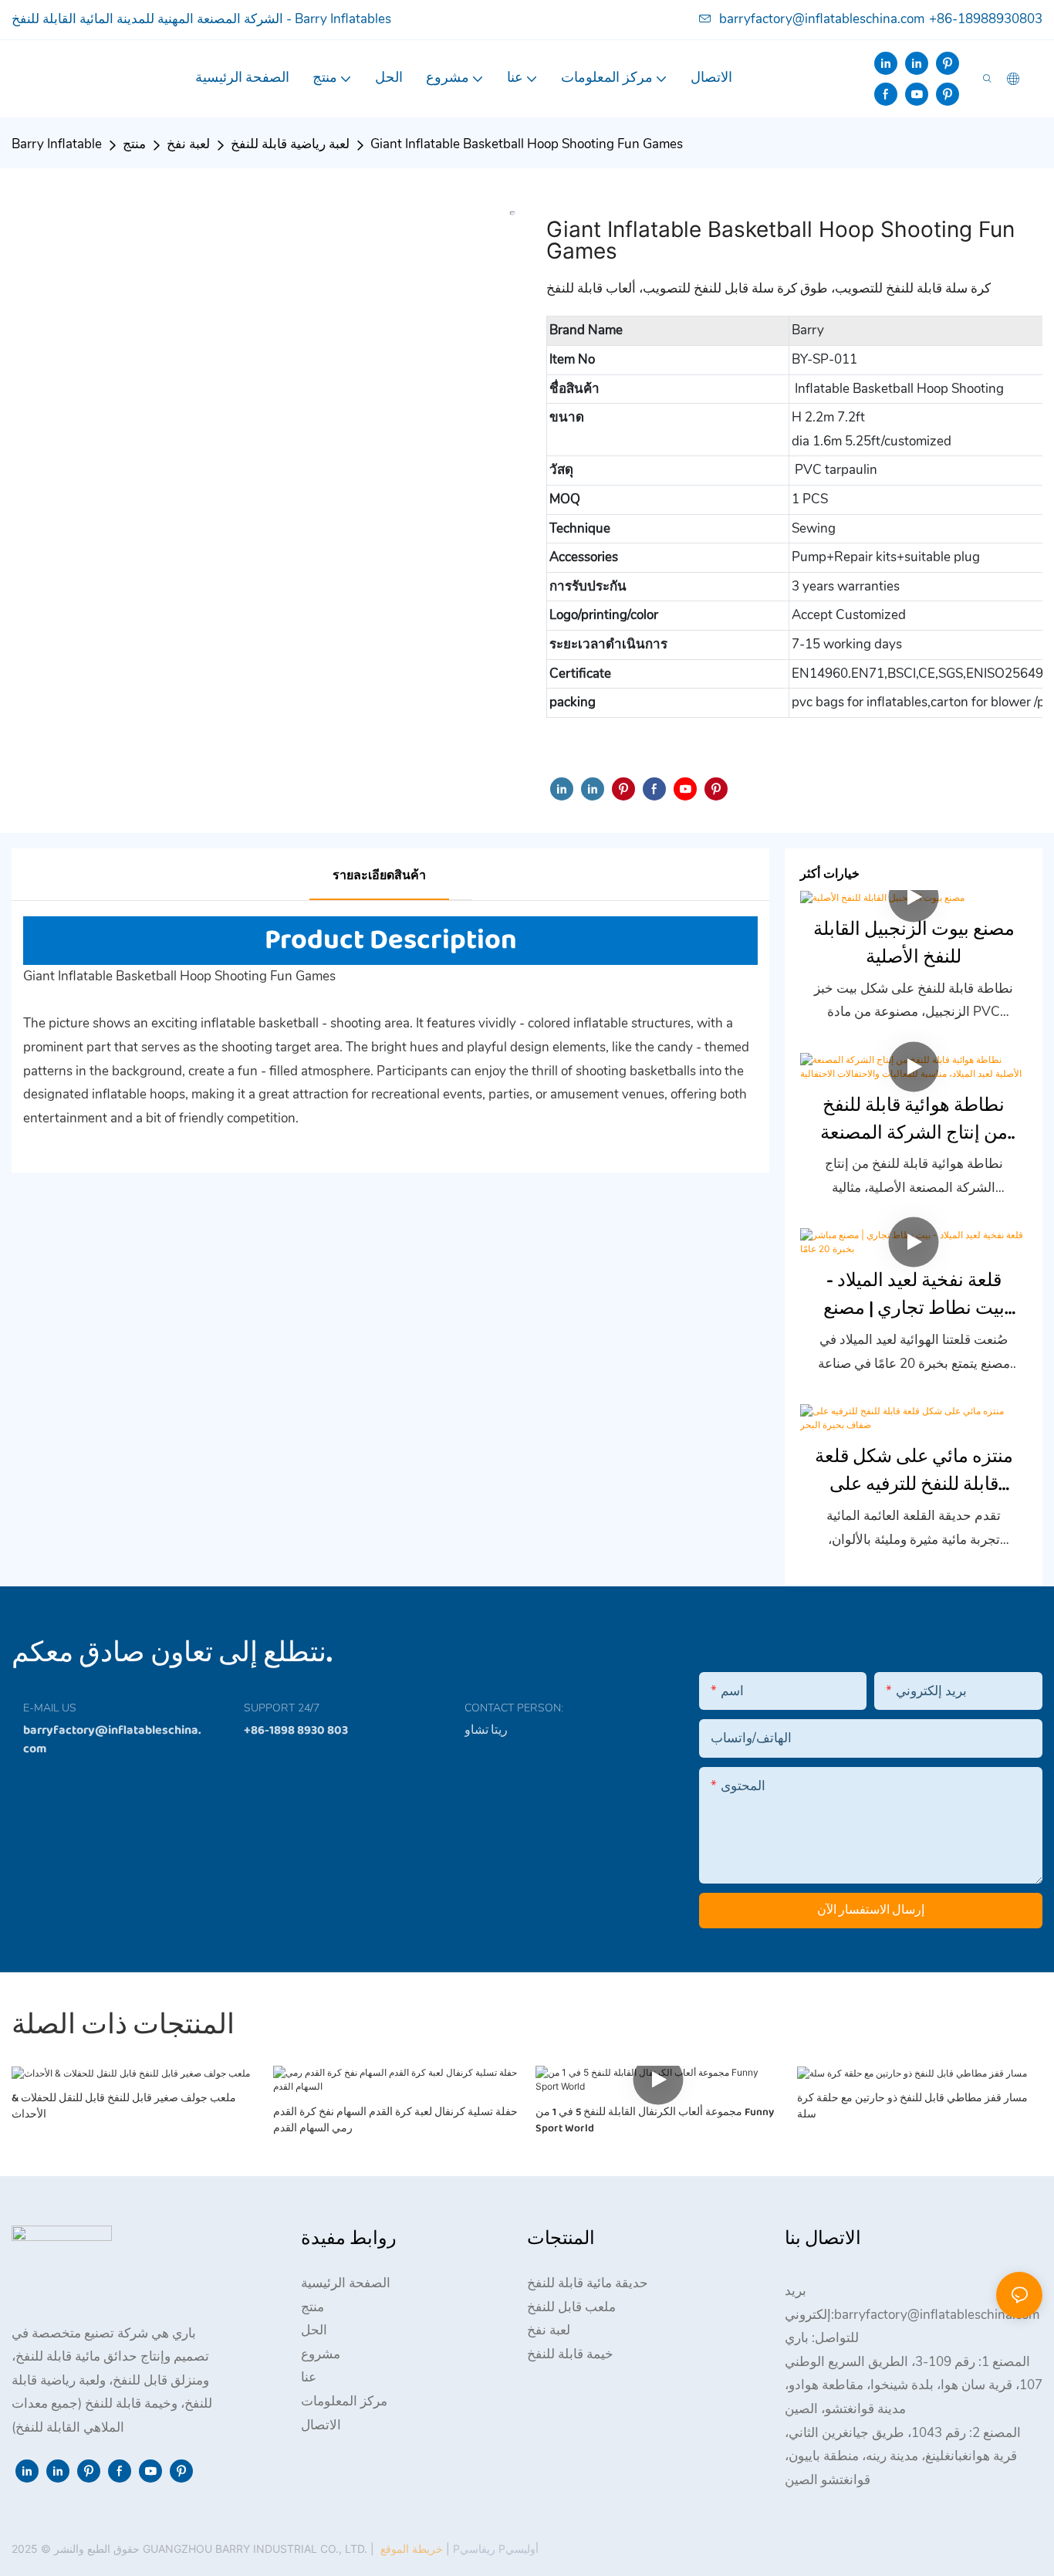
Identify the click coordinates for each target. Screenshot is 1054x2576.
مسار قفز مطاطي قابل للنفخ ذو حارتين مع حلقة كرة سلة (912, 2107)
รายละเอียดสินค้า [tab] (379, 875)
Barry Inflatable (57, 144)
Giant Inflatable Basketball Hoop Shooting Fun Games (527, 144)
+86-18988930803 (986, 19)
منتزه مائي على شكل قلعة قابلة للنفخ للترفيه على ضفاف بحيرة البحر (914, 1471)
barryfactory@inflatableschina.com (822, 19)
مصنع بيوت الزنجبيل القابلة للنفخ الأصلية (914, 944)
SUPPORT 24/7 (282, 1708)
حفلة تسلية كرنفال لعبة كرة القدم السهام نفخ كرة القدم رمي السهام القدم (395, 2121)
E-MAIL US (50, 1708)
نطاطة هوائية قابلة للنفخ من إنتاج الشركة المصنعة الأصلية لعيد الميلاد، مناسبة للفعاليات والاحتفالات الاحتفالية (914, 1120)
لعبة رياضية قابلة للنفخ (290, 144)
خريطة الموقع (412, 2549)
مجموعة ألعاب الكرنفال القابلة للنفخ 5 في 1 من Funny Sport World (655, 2121)
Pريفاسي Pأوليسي (494, 2549)
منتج (134, 144)
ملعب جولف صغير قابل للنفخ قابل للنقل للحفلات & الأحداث (124, 2107)
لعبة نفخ (188, 144)
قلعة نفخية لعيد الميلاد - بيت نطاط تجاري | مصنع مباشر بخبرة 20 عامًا (914, 1295)
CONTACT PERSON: (514, 1708)
